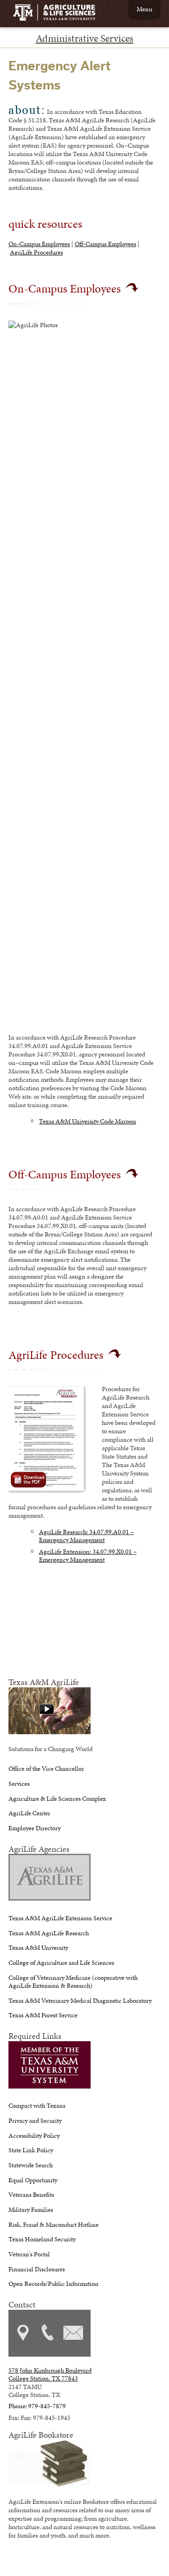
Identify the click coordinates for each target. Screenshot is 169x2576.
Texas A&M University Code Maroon (88, 1121)
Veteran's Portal (29, 2254)
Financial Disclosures (37, 2269)
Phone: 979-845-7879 (37, 2406)
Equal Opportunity (33, 2180)
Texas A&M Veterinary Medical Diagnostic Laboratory (80, 2000)
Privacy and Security (35, 2120)
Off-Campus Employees (105, 244)
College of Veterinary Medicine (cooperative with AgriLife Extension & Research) (73, 1981)
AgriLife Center (29, 1813)
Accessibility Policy (34, 2135)
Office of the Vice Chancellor (46, 1768)
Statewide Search (31, 2165)
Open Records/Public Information (54, 2284)
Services (19, 1783)
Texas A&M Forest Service (43, 2015)
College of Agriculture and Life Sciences (61, 1962)
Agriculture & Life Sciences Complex (57, 1798)
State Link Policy (31, 2150)
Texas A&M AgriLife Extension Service (60, 1918)
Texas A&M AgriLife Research (49, 1933)
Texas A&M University (38, 1947)
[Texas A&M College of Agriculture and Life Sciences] (58, 14)
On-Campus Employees (39, 244)
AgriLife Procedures (36, 252)
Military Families (31, 2209)
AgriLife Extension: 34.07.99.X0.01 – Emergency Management (88, 1555)
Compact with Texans (37, 2105)
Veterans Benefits (31, 2194)
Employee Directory (35, 1828)
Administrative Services (84, 38)
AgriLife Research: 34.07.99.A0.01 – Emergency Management (86, 1536)
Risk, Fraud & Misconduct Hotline (54, 2224)
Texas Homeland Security (42, 2239)
